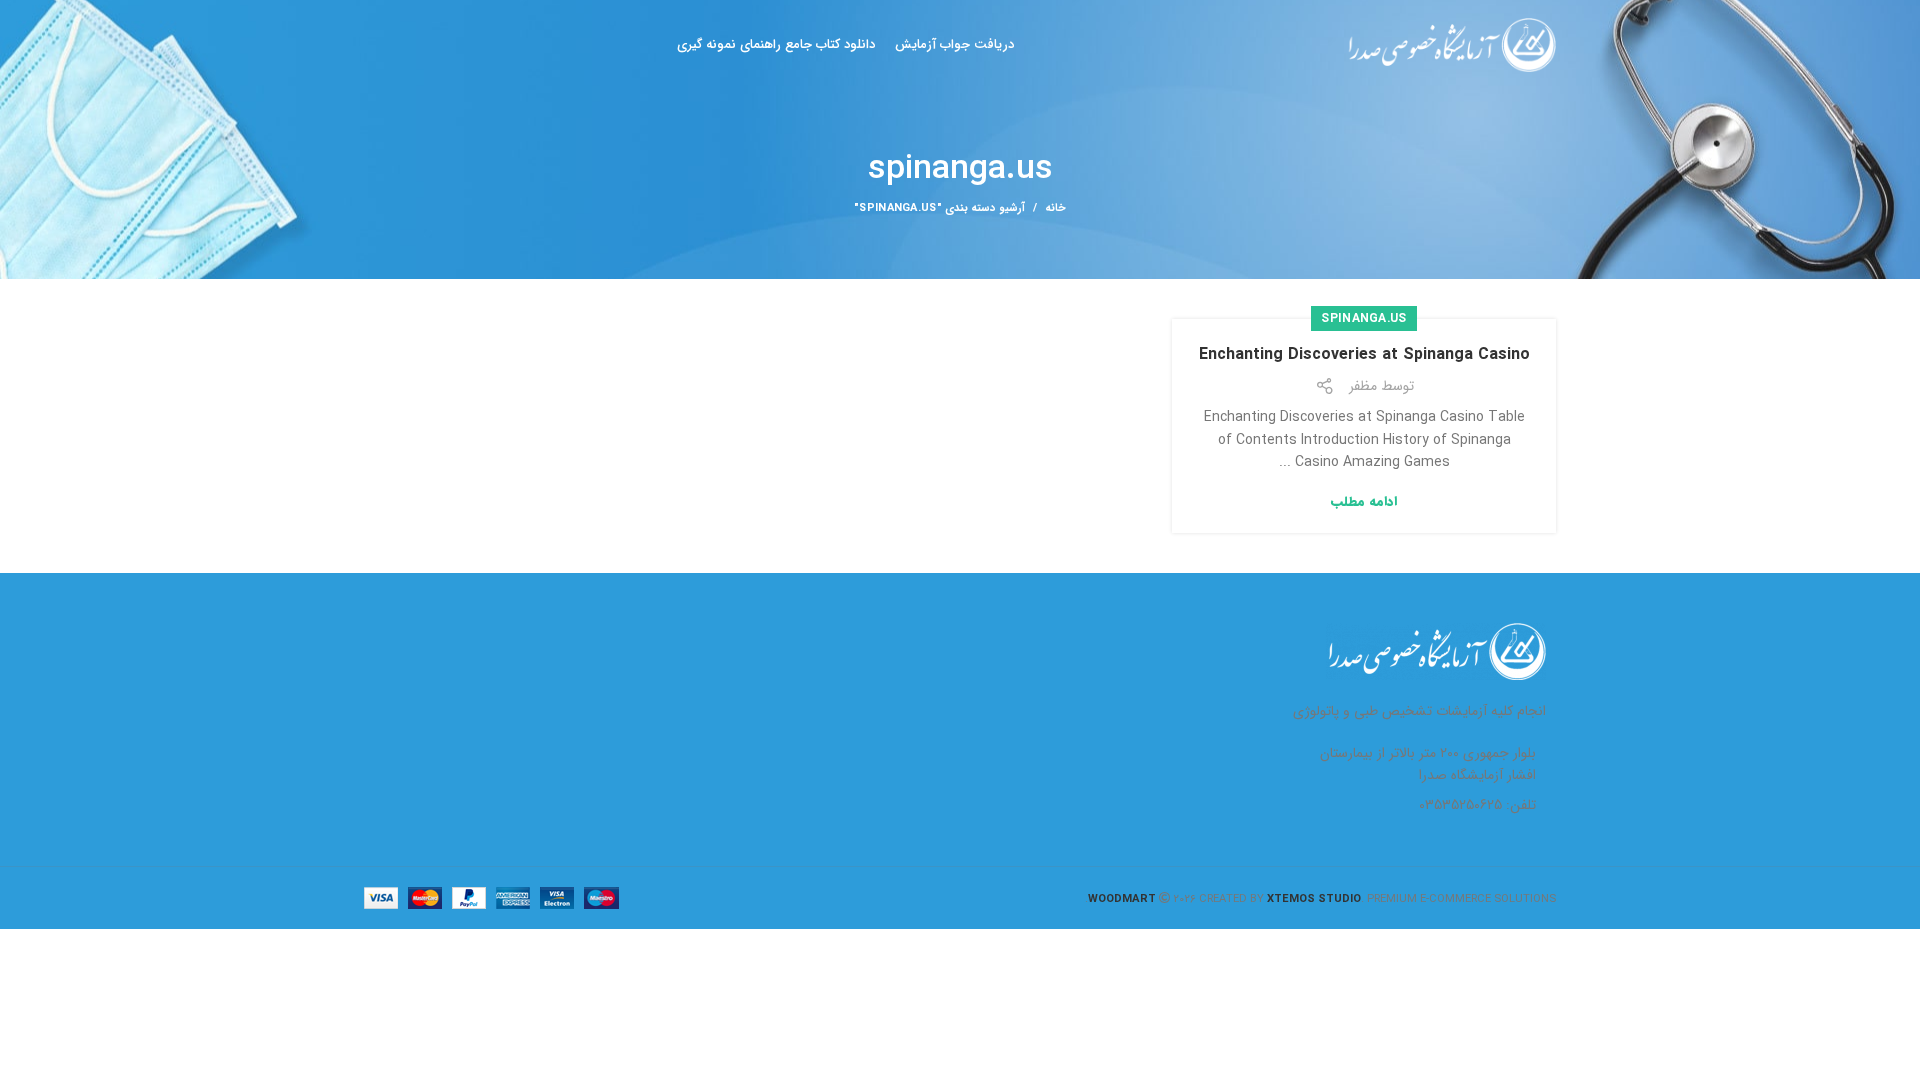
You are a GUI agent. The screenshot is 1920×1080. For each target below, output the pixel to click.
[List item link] (1419, 805)
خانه (1055, 209)
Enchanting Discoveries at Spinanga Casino (1364, 354)
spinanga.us (1363, 318)
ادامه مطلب (1364, 501)
